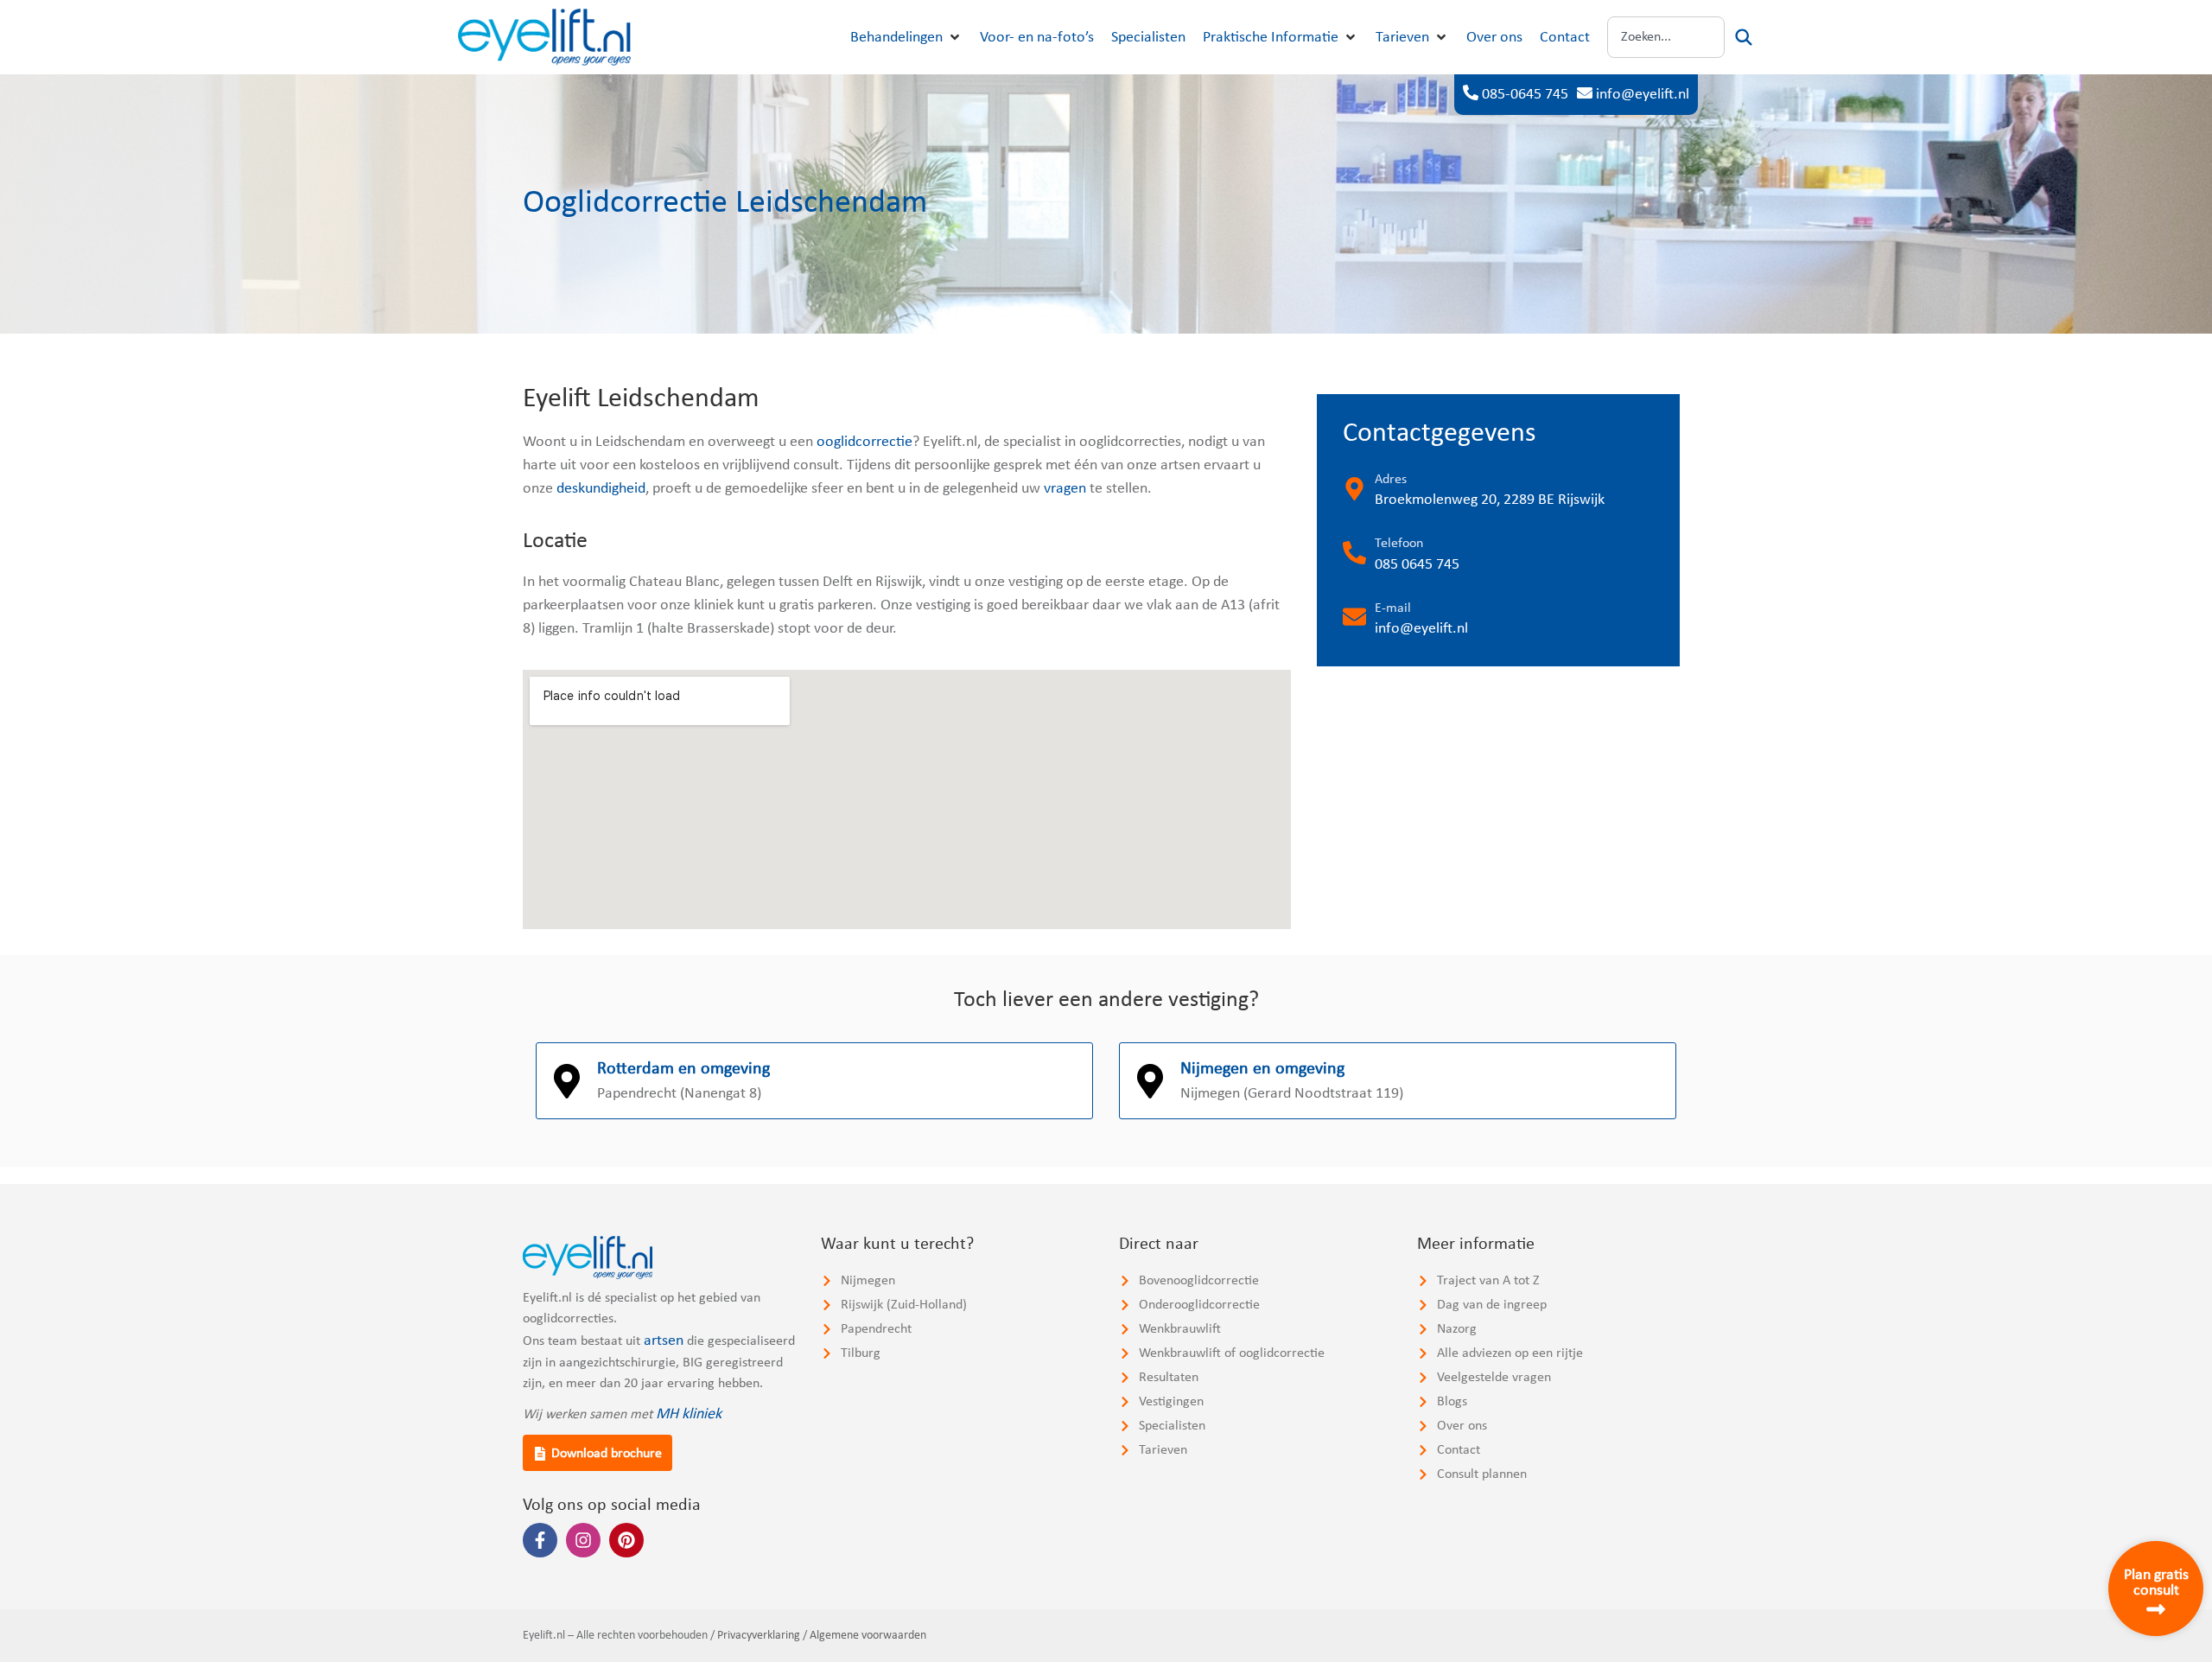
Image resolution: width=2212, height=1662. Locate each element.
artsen (664, 1341)
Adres (1391, 480)
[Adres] (1354, 489)
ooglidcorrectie (864, 442)
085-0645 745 (1525, 95)
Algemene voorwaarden (868, 1636)
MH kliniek (689, 1414)
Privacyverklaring (759, 1636)
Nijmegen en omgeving (1262, 1069)
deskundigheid (601, 489)
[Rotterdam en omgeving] (567, 1081)
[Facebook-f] (540, 1540)
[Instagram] (583, 1540)
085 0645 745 (1417, 565)
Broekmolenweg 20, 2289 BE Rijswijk (1490, 500)
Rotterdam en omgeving (683, 1069)
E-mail (1393, 608)
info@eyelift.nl (1643, 95)
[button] (906, 38)
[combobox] (1666, 37)
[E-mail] (1354, 617)
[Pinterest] (626, 1540)
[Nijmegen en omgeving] (1150, 1081)
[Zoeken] (1744, 37)
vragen (1065, 489)
